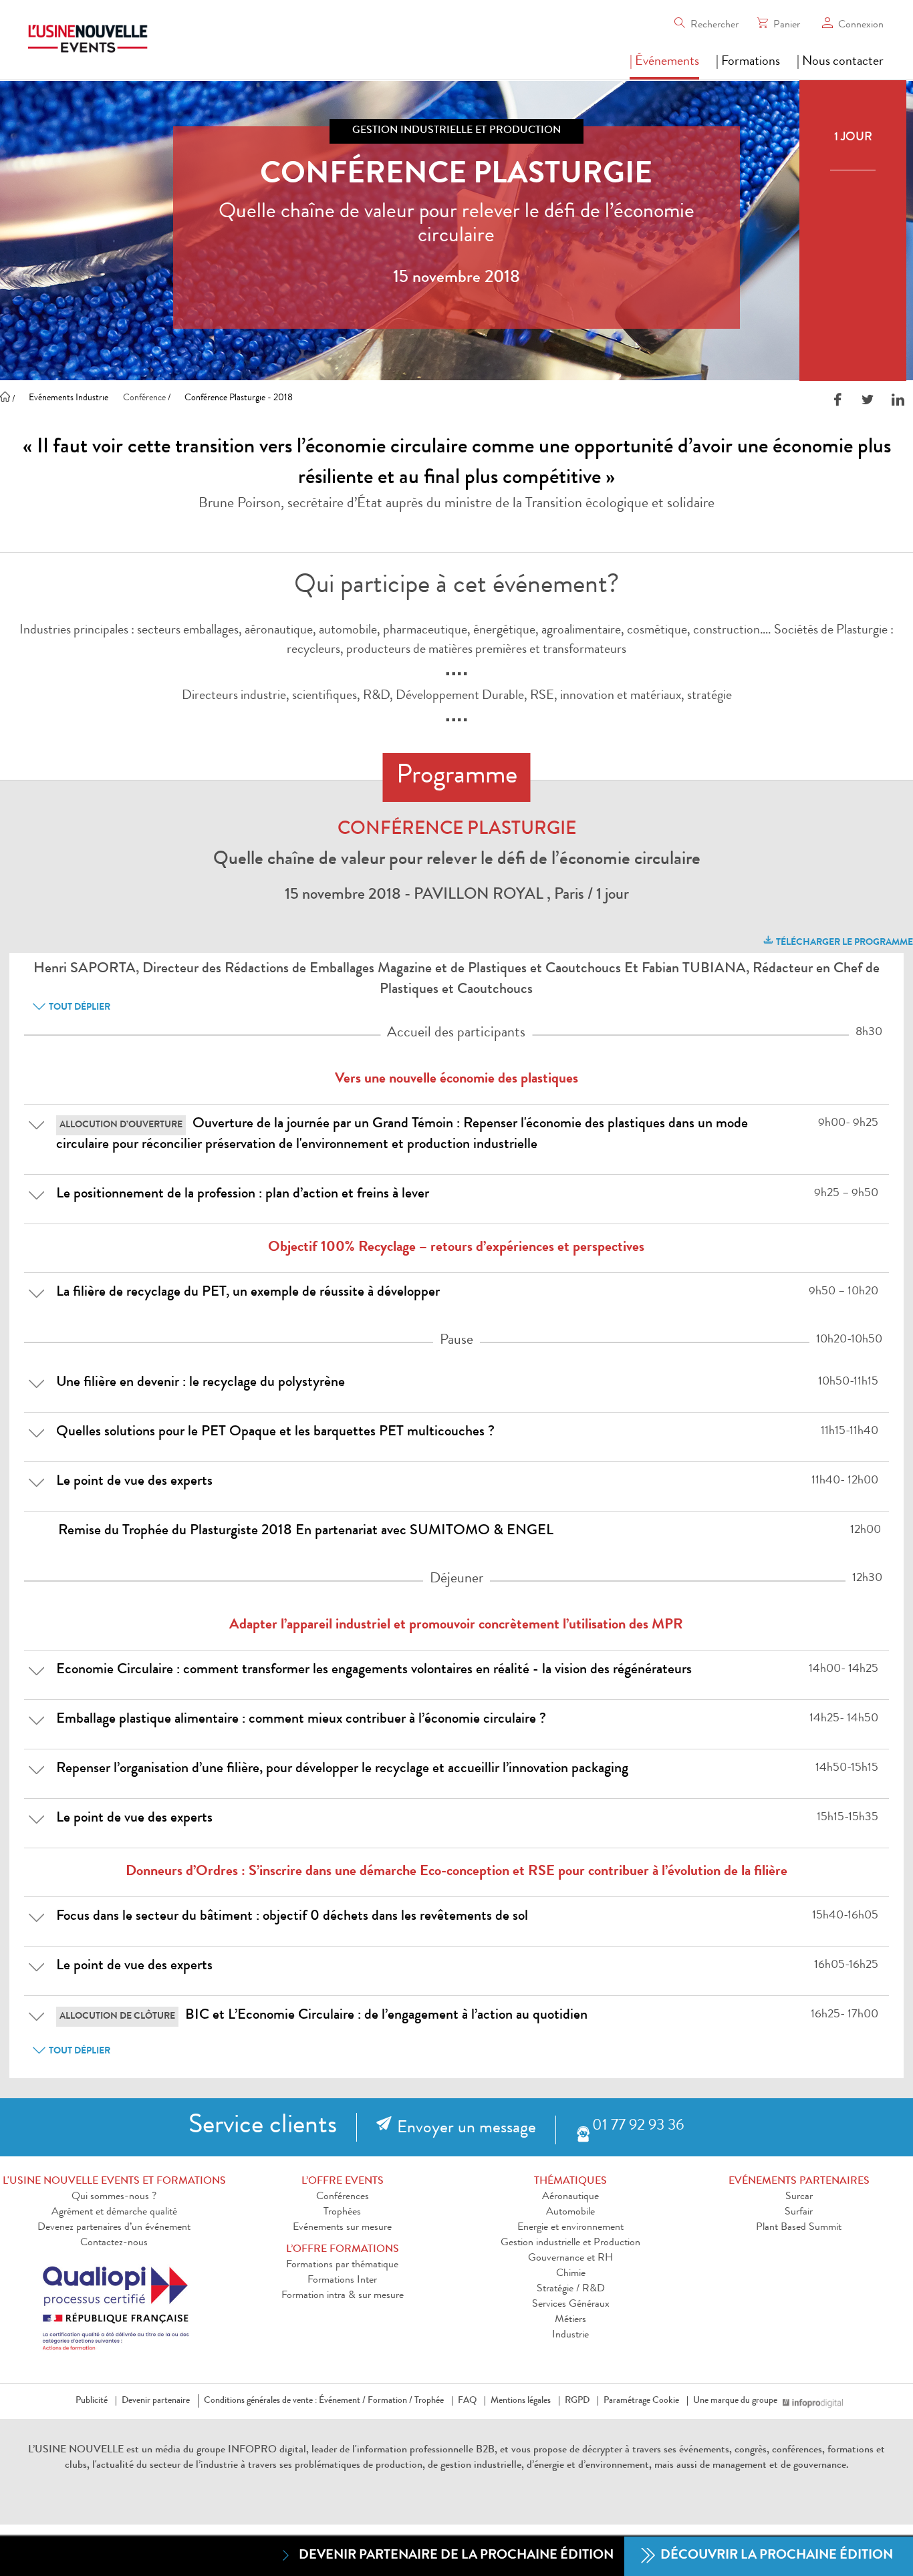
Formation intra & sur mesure (343, 2296)
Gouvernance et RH (570, 2259)
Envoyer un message (467, 2129)
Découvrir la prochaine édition (775, 2556)
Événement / (342, 2401)
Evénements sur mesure (342, 2228)
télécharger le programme (843, 943)
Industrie (570, 2335)
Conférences (343, 2197)
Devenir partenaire (156, 2401)
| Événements (664, 62)
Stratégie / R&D (571, 2289)
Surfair (799, 2212)
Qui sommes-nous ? (114, 2197)
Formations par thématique (342, 2265)
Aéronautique (570, 2197)
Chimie (571, 2274)
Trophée (429, 2401)
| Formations (748, 62)
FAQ (467, 2401)
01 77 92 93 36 (638, 2127)
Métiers (570, 2320)
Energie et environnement (570, 2228)
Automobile (570, 2212)
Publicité (92, 2401)
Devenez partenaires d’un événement (114, 2228)
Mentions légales (521, 2401)
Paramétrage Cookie (641, 2401)
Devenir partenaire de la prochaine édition (456, 2556)
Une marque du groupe (735, 2401)
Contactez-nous (114, 2243)
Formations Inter (342, 2281)
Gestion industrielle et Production (570, 2243)
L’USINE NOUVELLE (76, 2450)
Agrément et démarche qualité (114, 2212)
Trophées (342, 2212)
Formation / (390, 2401)
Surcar (799, 2197)
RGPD (577, 2401)
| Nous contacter (840, 62)
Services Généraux (571, 2305)
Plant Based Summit (799, 2228)
